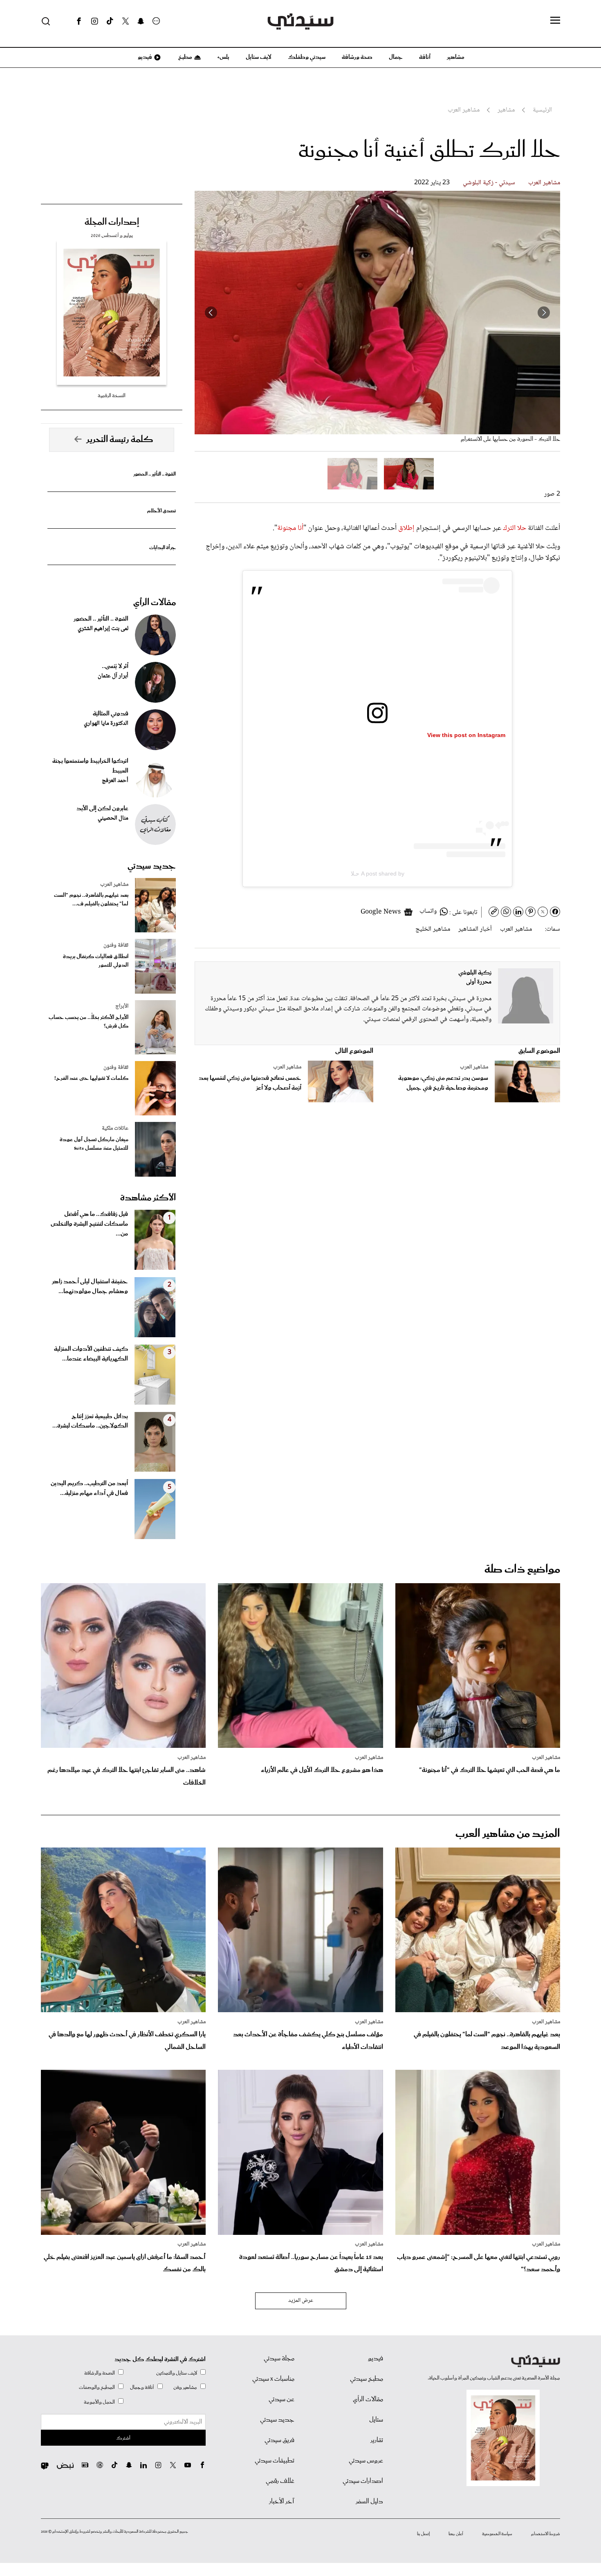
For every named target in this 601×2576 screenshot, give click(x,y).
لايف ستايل (259, 57)
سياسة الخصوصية (497, 2534)
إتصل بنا (423, 2534)
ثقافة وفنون (116, 945)
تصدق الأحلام (161, 511)
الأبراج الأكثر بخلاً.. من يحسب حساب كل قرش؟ (89, 1022)
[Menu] (555, 21)
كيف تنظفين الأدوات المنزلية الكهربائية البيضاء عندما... (91, 1354)
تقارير (377, 2440)
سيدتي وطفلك (307, 57)
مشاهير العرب (544, 183)
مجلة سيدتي (279, 2359)
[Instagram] (94, 21)
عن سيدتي (281, 2400)
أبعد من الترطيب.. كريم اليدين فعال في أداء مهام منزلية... (89, 1488)
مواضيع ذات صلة (522, 1570)
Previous (544, 313)
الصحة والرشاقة (100, 2373)
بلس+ (223, 57)
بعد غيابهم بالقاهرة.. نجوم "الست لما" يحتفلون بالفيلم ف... (91, 900)
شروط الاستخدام (546, 2534)
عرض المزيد (301, 2301)
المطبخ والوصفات (97, 2387)
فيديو (144, 57)
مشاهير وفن (185, 2387)
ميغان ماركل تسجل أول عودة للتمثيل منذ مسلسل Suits (94, 1144)
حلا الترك (515, 528)
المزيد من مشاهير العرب (508, 1834)
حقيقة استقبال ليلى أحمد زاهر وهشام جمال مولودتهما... (90, 1287)
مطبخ (185, 57)
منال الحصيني (113, 818)
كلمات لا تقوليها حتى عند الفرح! (91, 1078)
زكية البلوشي (475, 973)
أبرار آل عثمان (113, 676)
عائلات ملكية (115, 1128)
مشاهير (456, 57)
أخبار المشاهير (475, 929)
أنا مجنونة (290, 528)
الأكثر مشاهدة (148, 1198)
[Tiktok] (110, 21)
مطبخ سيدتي (367, 2379)
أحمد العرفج (115, 781)
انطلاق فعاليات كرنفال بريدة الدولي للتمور (96, 961)
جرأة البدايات (163, 548)
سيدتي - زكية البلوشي (489, 183)
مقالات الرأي (155, 603)
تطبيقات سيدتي (275, 2461)
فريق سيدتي (279, 2440)
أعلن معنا (456, 2534)
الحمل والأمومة (99, 2402)
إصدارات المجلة (112, 222)
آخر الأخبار (282, 2502)
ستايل (376, 2420)
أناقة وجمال (142, 2387)
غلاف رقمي (280, 2481)
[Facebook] (79, 21)
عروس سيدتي (366, 2461)
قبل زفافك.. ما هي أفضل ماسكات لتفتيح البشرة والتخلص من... (89, 1224)
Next (211, 313)
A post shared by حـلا (378, 874)
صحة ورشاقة (357, 57)
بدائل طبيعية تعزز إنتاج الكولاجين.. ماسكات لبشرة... (90, 1421)
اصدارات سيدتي (363, 2481)
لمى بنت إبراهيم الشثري (103, 629)
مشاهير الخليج (433, 929)
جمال (396, 57)
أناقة (425, 57)
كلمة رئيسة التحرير (120, 440)
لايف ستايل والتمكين (177, 2373)
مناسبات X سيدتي (273, 2379)
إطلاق (406, 528)
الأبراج (122, 1006)
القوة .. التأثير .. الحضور (155, 474)
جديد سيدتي (152, 866)
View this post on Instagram (466, 735)
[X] (126, 21)
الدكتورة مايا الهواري (106, 724)
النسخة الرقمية (112, 396)
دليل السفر (369, 2502)
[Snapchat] (141, 21)
